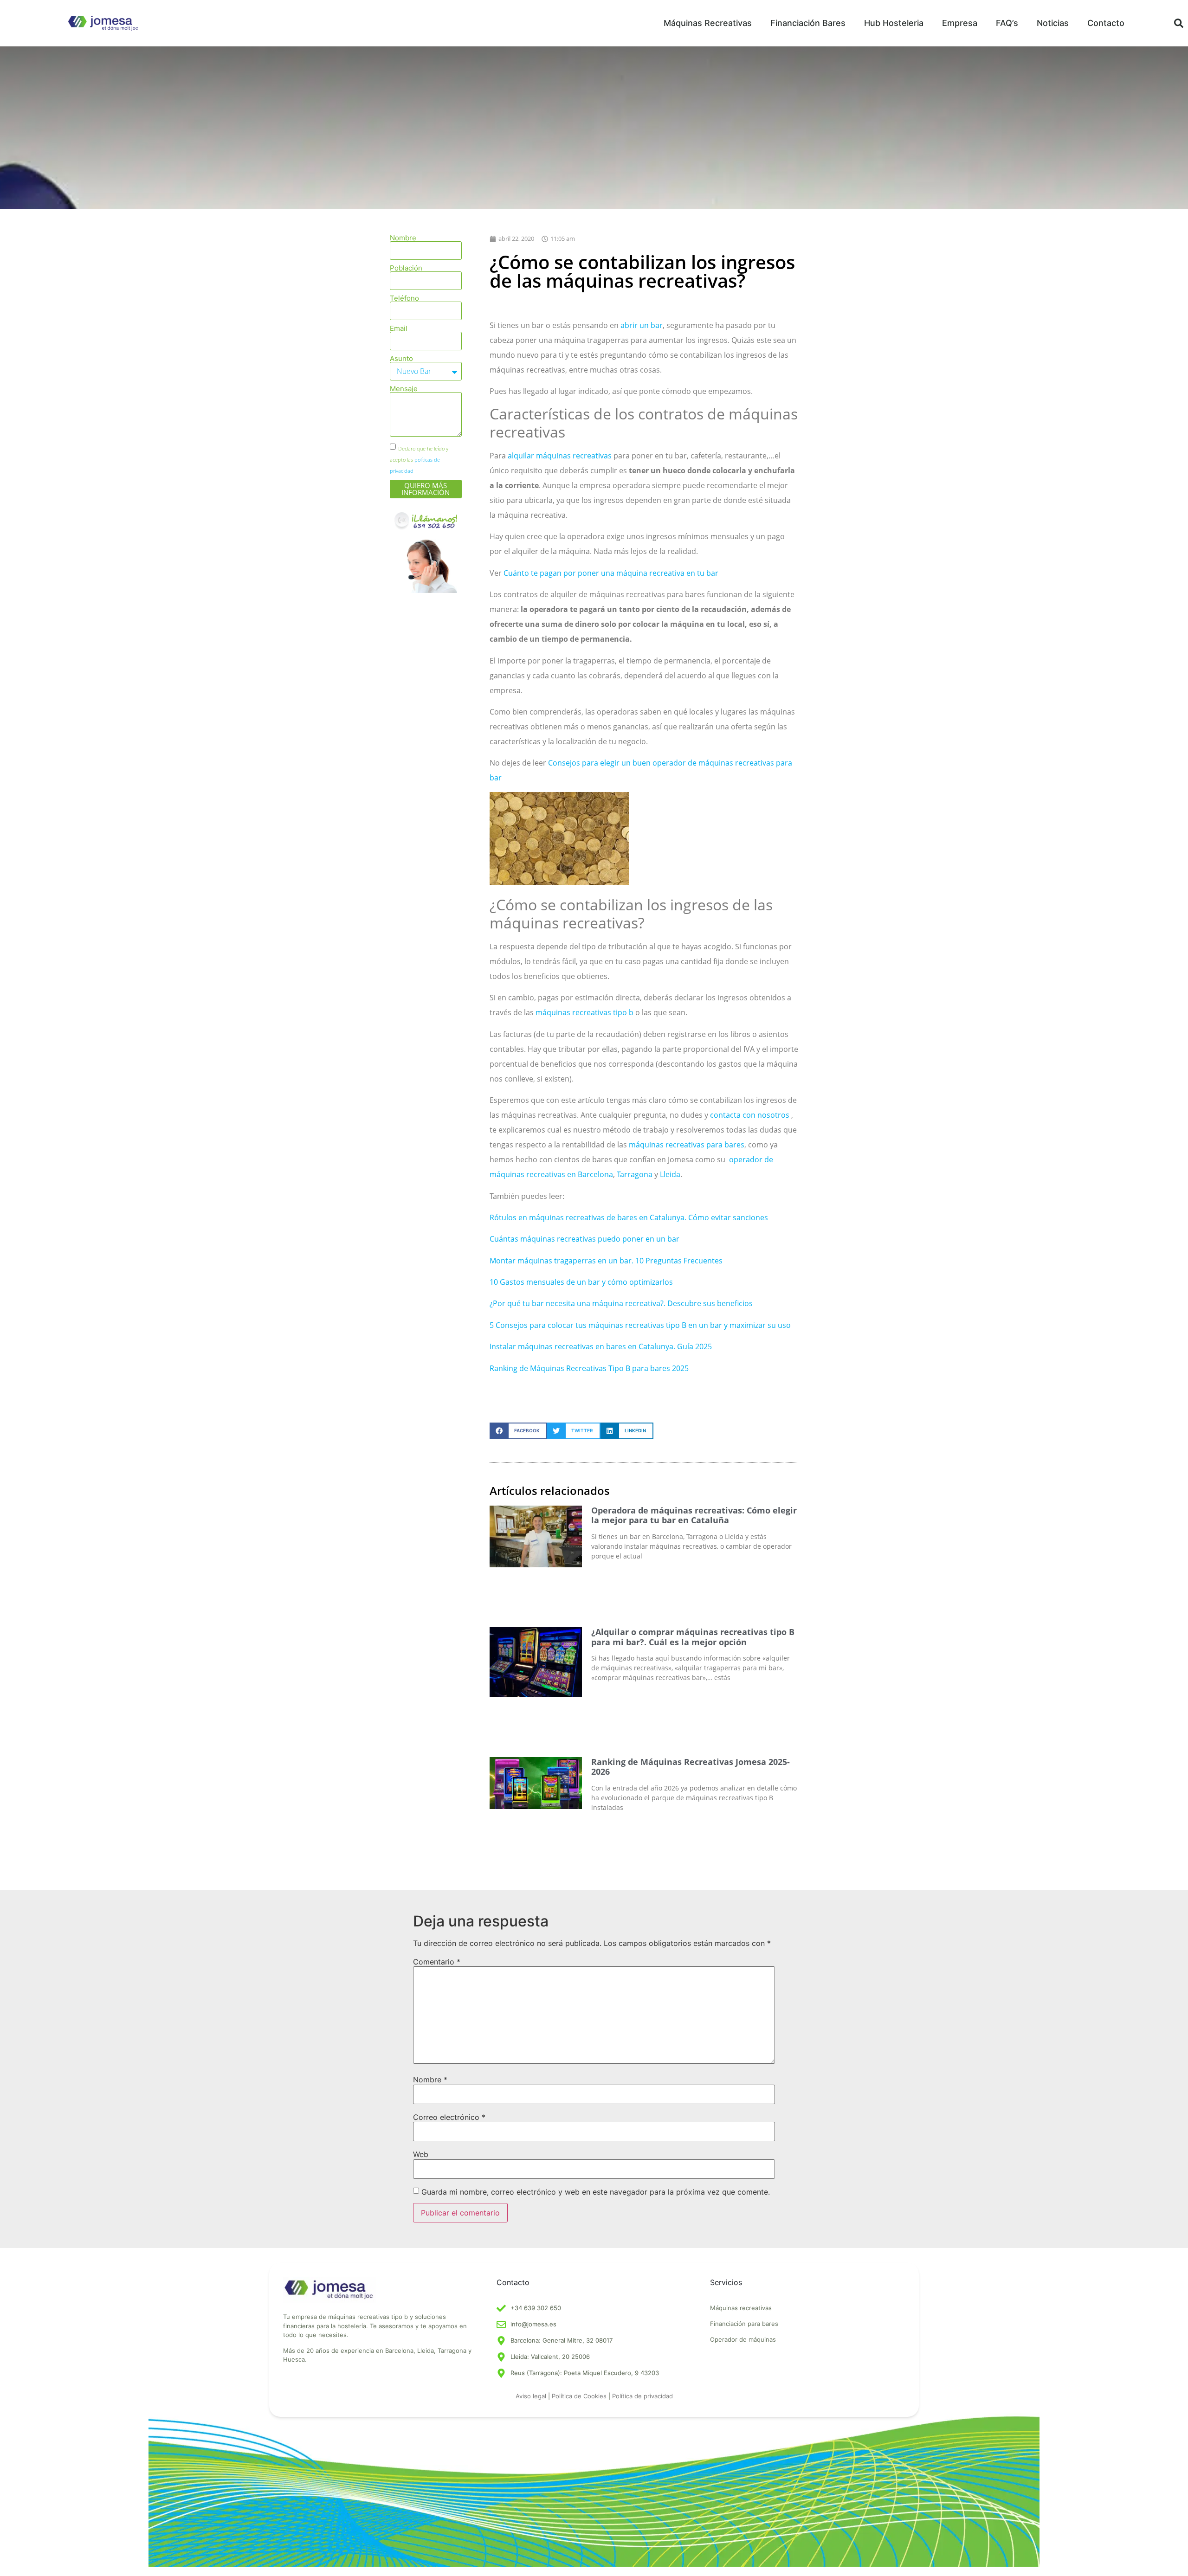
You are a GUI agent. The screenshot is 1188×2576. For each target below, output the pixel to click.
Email (399, 328)
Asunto (401, 358)
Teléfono (404, 298)
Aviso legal (531, 2396)
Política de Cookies (579, 2396)
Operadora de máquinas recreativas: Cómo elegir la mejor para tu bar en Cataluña (694, 1515)
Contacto (1106, 23)
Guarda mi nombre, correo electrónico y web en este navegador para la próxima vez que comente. (596, 2192)
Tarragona (635, 1174)
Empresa (960, 23)
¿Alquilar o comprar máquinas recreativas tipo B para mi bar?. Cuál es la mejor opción (693, 1637)
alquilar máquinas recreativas (560, 456)
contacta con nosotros (750, 1115)
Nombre (403, 238)
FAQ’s (1007, 23)
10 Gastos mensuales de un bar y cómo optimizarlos (581, 1282)
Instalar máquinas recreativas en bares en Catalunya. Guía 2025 (601, 1346)
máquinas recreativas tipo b (584, 1012)
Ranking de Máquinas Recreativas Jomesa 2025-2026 (691, 1767)
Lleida (670, 1174)
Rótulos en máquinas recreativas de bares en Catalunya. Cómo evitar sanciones (629, 1217)
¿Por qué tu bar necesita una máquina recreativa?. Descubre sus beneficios (621, 1303)
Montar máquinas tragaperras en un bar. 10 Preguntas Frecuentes (606, 1261)
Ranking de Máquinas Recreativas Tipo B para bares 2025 (589, 1368)
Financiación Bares (808, 23)
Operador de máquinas (743, 2339)
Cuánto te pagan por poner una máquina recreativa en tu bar (611, 573)
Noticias (1053, 23)
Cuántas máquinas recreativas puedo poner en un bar (584, 1239)
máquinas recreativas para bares (687, 1145)
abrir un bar (642, 325)
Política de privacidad (642, 2396)
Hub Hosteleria (894, 23)
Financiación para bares (744, 2324)
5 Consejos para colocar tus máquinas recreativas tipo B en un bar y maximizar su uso (640, 1325)
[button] (1179, 23)
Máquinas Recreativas (708, 23)
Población (406, 268)
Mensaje (404, 389)
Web (421, 2154)
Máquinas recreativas (741, 2308)
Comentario (437, 1962)
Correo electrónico (449, 2117)
